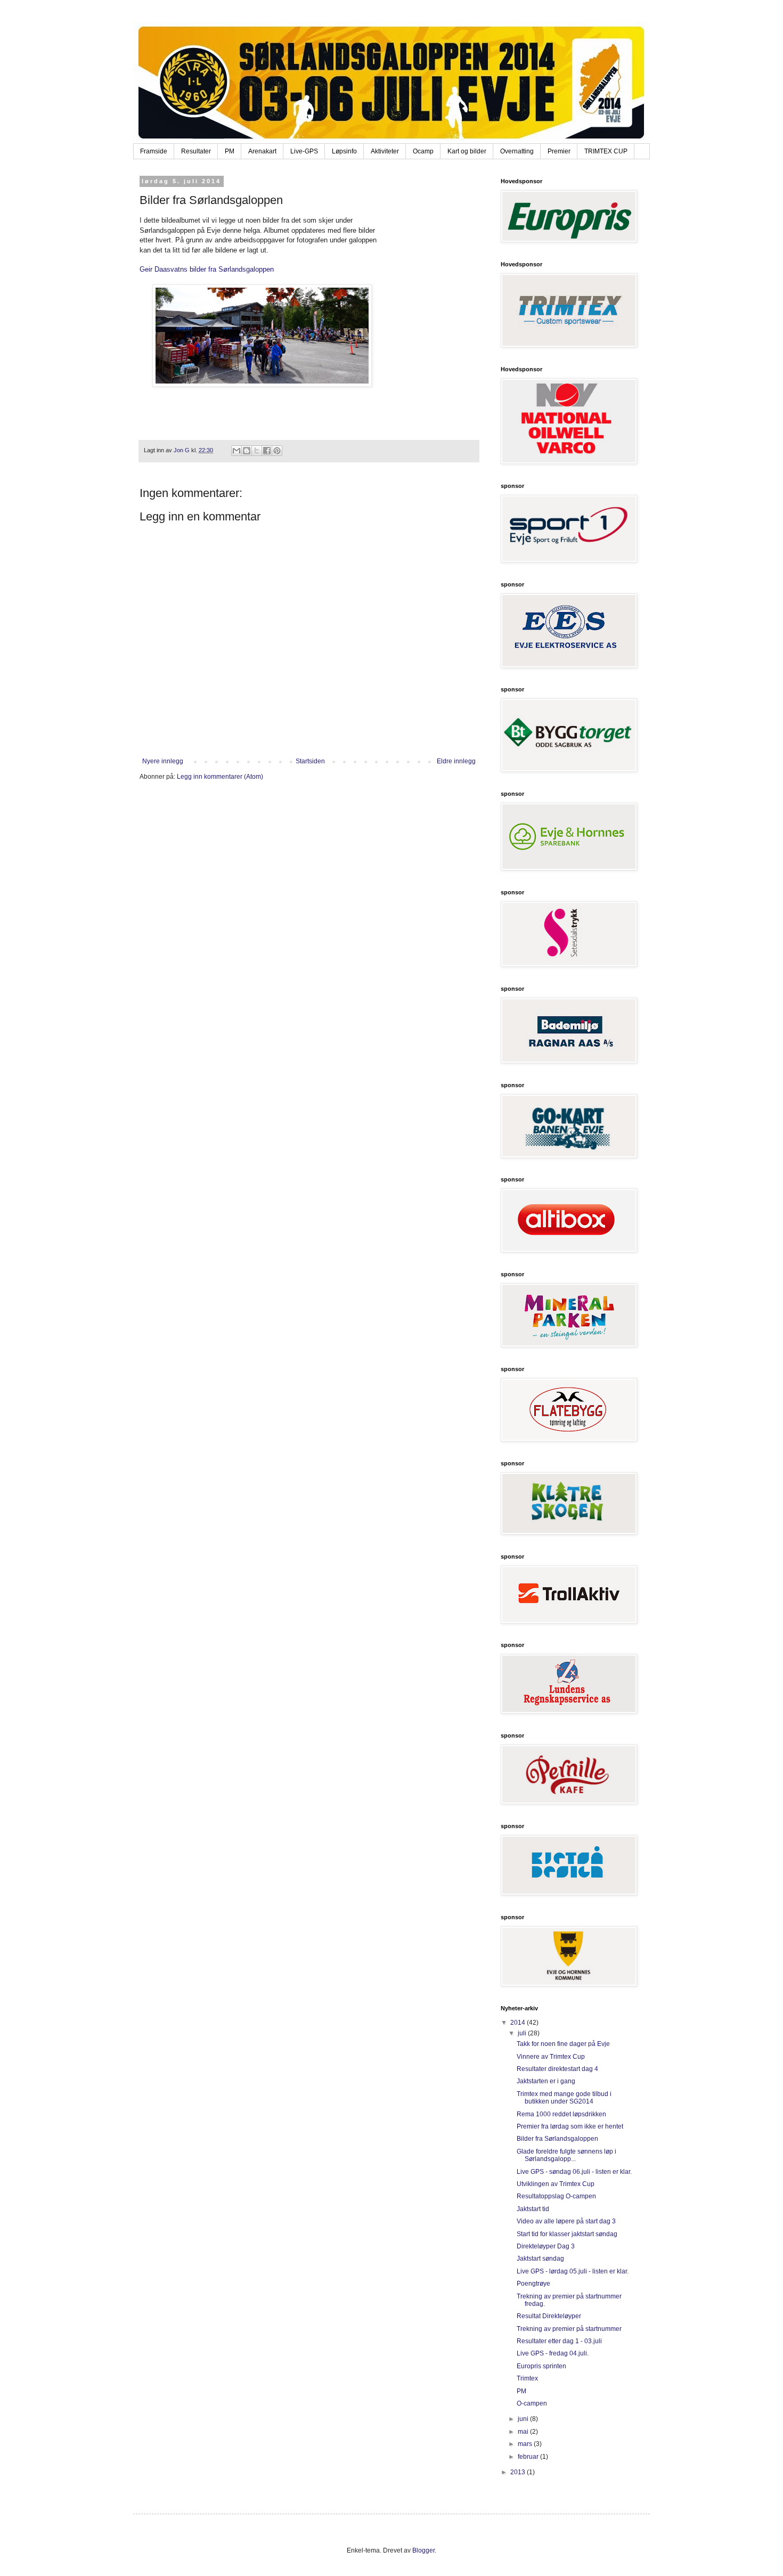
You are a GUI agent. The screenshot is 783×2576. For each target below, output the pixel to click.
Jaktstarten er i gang (546, 2081)
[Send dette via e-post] (236, 451)
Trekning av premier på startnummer (569, 2329)
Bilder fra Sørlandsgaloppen (557, 2139)
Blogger (423, 2550)
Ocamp (423, 151)
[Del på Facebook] (267, 451)
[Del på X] (257, 451)
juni (524, 2419)
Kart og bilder (467, 151)
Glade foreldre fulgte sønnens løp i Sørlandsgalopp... (566, 2155)
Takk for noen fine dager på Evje (563, 2044)
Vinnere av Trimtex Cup (551, 2057)
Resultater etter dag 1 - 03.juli (559, 2341)
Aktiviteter (385, 151)
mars (526, 2444)
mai (524, 2432)
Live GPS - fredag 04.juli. (553, 2353)
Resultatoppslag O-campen (556, 2196)
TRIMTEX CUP (606, 151)
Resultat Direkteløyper (549, 2316)
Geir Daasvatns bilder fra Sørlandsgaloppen (207, 269)
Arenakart (262, 151)
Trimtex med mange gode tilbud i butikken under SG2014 (564, 2098)
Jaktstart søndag (540, 2259)
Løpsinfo (344, 151)
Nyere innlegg (163, 761)
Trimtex (527, 2378)
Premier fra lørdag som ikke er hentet (570, 2126)
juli (523, 2033)
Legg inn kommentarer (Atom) (220, 777)
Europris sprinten (541, 2366)
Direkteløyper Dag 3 (546, 2246)
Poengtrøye (533, 2284)
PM (230, 151)
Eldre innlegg (456, 761)
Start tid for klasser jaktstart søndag (567, 2234)
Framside (154, 151)
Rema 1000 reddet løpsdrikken (561, 2114)
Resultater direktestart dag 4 (557, 2069)
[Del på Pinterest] (277, 451)
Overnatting (517, 151)
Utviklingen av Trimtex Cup (556, 2184)
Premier (559, 151)
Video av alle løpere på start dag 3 (566, 2221)
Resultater (196, 151)
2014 (519, 2023)
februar (529, 2457)
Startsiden (310, 761)
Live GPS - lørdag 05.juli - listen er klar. (573, 2271)
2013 (519, 2472)
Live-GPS (304, 151)
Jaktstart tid (533, 2209)
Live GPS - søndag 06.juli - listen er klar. (574, 2172)
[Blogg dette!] (247, 451)
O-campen (532, 2403)
